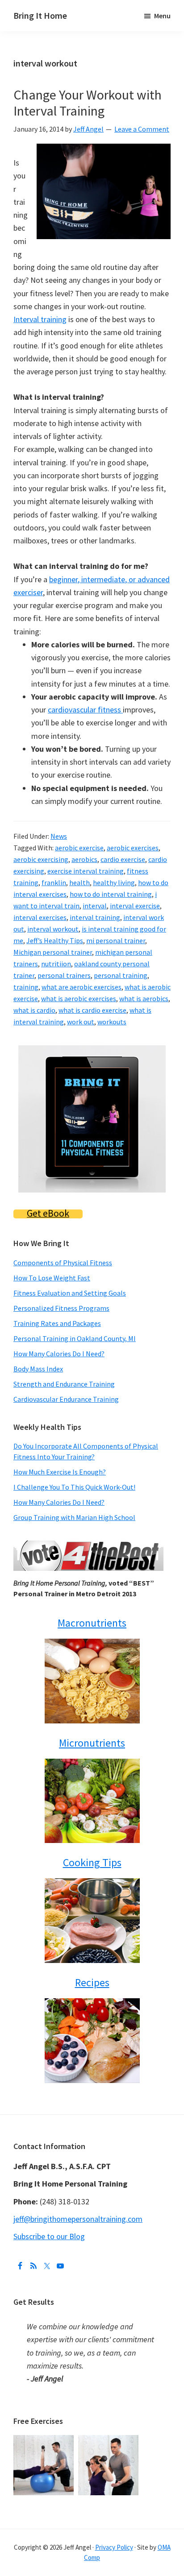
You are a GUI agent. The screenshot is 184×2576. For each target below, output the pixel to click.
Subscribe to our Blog (49, 2236)
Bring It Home (40, 15)
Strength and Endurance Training (64, 1384)
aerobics (84, 859)
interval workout (53, 929)
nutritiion (56, 964)
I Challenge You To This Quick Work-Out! (74, 1487)
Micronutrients (92, 1743)
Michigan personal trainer (53, 952)
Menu (162, 16)
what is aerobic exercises (79, 998)
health (79, 882)
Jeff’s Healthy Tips (55, 940)
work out (81, 1022)
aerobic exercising (41, 859)
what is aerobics (144, 998)
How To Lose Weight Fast (52, 1278)
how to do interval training (111, 894)
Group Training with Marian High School (74, 1517)
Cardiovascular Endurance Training (66, 1399)
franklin (54, 882)
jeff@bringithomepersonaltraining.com (78, 2219)
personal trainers (64, 975)
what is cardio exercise (92, 1010)
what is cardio (34, 1010)
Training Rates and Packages (57, 1323)
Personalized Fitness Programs (61, 1308)
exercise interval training (86, 871)
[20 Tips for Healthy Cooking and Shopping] (92, 1921)
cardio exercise (123, 859)
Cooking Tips (92, 1862)
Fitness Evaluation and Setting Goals (70, 1293)
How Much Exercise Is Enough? (60, 1472)
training (26, 987)
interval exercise (135, 906)
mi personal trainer (116, 940)
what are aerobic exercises (82, 987)
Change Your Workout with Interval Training (88, 103)
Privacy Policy (114, 2547)
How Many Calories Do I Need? (59, 1354)
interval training (95, 917)
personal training (121, 975)
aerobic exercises (133, 848)
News (59, 836)
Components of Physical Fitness (63, 1263)
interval (95, 906)
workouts (112, 1022)
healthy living (114, 882)
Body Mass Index (38, 1369)
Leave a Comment (142, 129)
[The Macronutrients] (92, 1681)
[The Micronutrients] (92, 1801)
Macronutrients (92, 1623)
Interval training (40, 319)
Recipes (92, 1982)
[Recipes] (92, 2041)
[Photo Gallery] (46, 2441)
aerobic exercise (79, 848)
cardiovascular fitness (85, 710)
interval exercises (40, 917)
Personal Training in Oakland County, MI (75, 1338)
